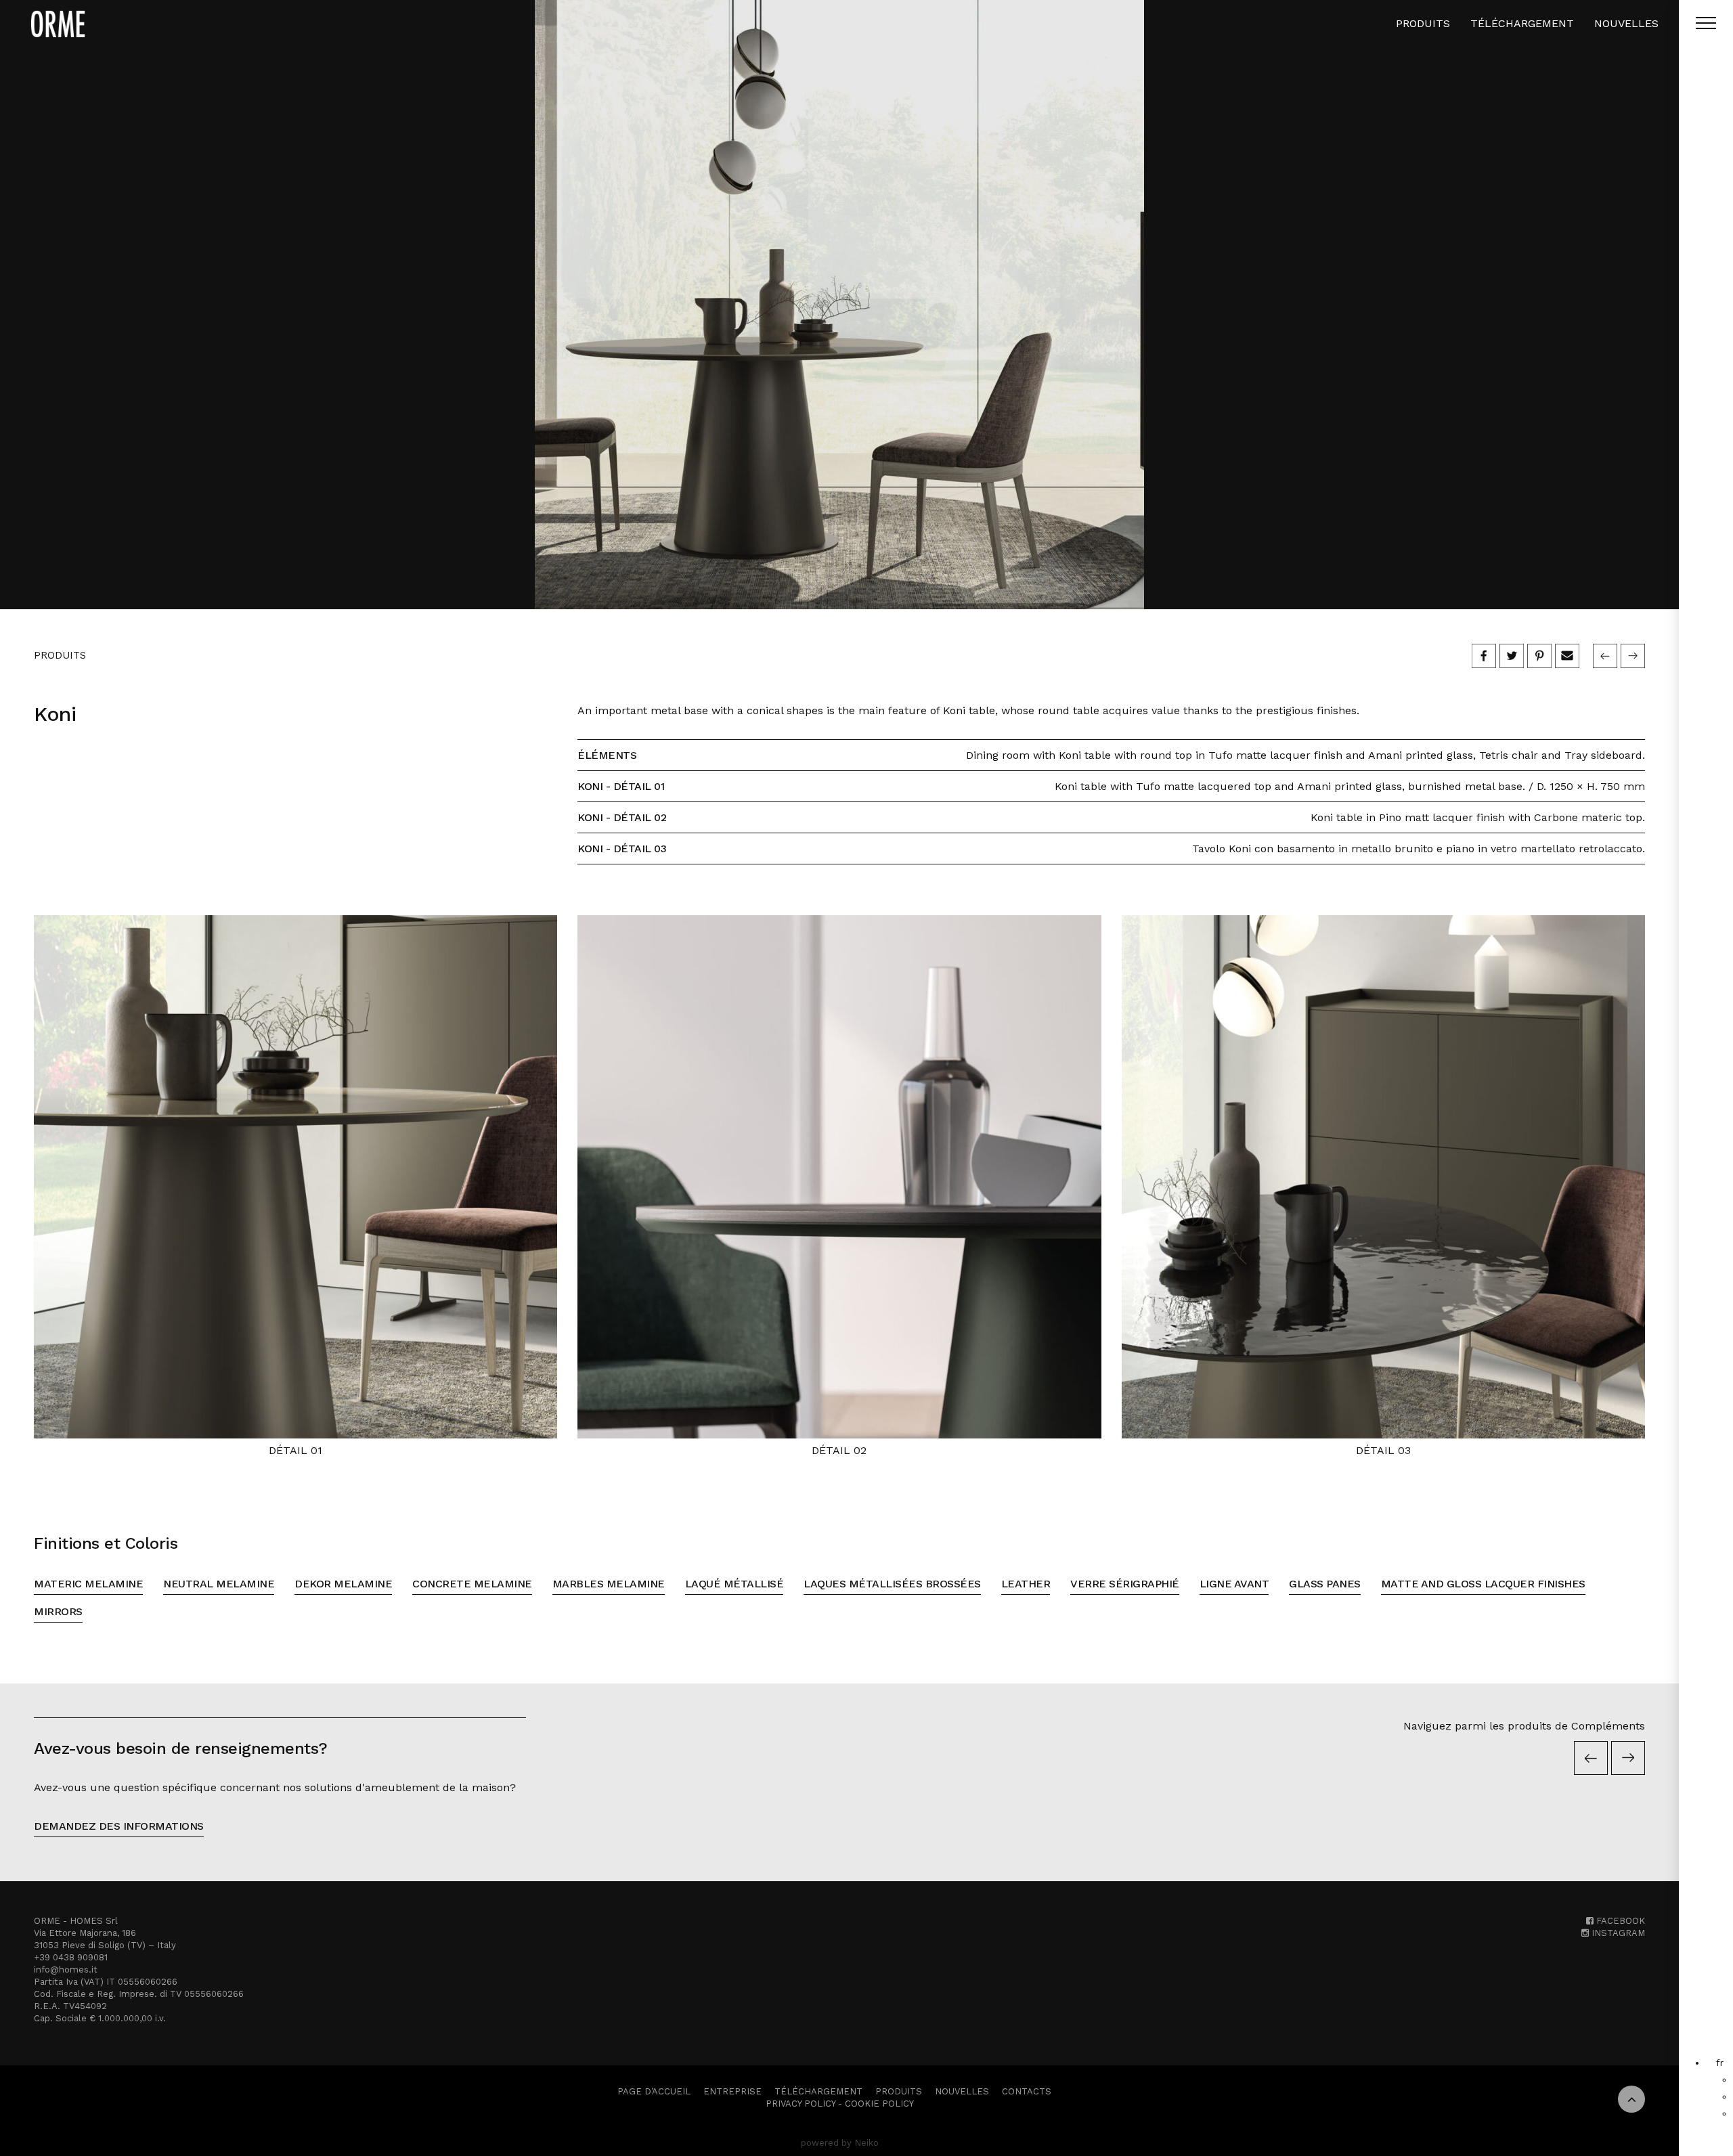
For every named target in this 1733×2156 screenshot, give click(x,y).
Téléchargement (1522, 23)
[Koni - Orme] (839, 305)
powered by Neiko (840, 2143)
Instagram (1617, 1933)
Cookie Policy (879, 2104)
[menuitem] (1720, 2063)
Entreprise (732, 2091)
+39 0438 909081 (71, 1957)
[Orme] (58, 24)
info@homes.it (66, 1970)
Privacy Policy (800, 2104)
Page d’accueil (654, 2091)
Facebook (1619, 1921)
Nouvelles (1626, 23)
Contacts (1027, 2091)
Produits (1423, 23)
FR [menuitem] (1720, 2063)
